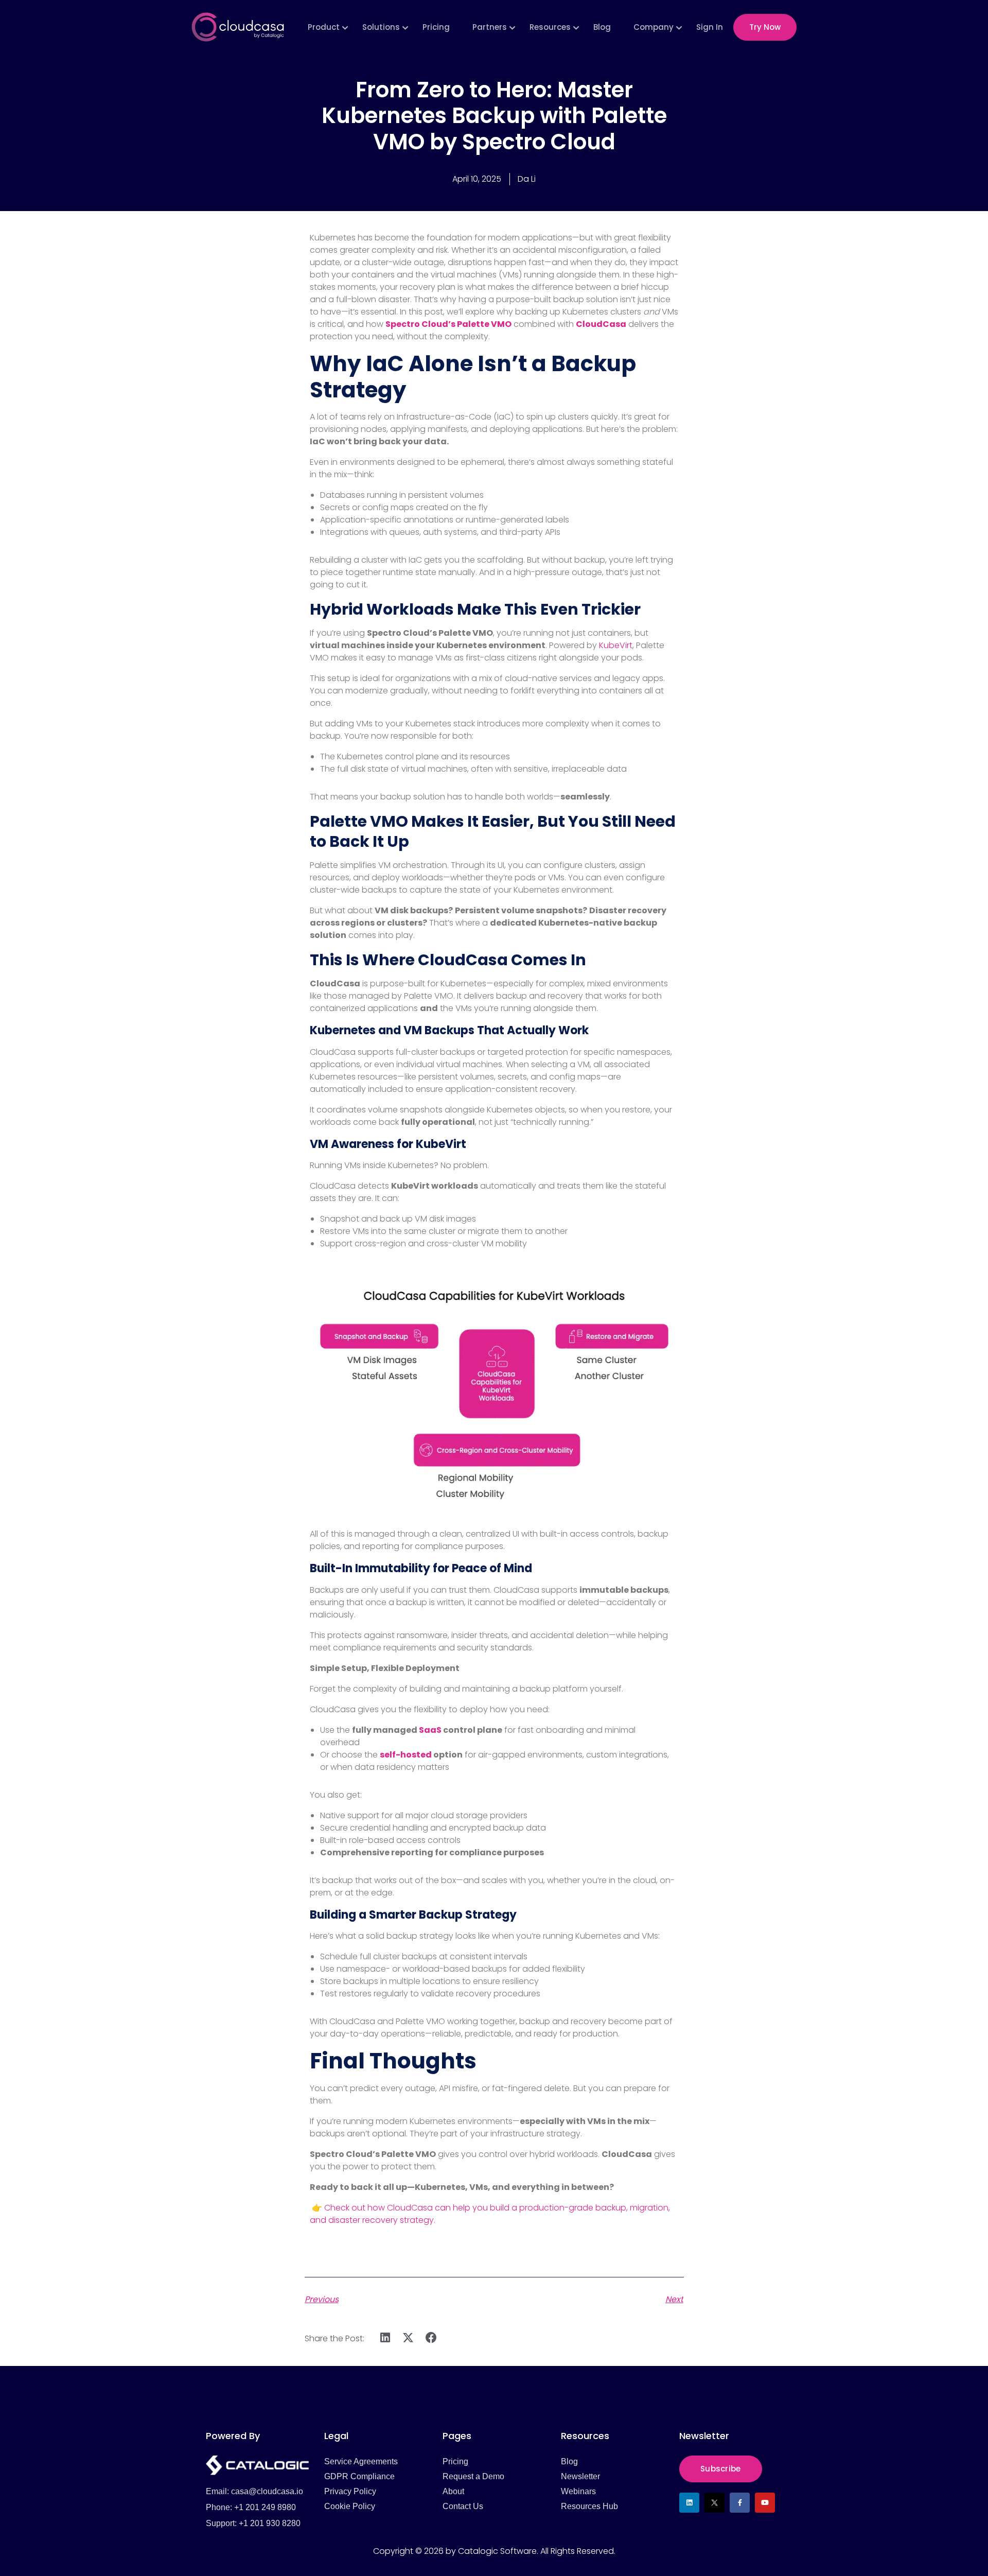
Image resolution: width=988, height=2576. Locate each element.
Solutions (381, 27)
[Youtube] (765, 2503)
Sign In (710, 27)
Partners (490, 27)
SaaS (430, 1730)
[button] (386, 2338)
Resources (550, 27)
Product (324, 27)
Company (654, 27)
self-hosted (406, 1755)
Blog (602, 27)
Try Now (765, 27)
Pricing (436, 27)
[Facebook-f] (740, 2503)
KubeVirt (616, 645)
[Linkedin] (689, 2503)
